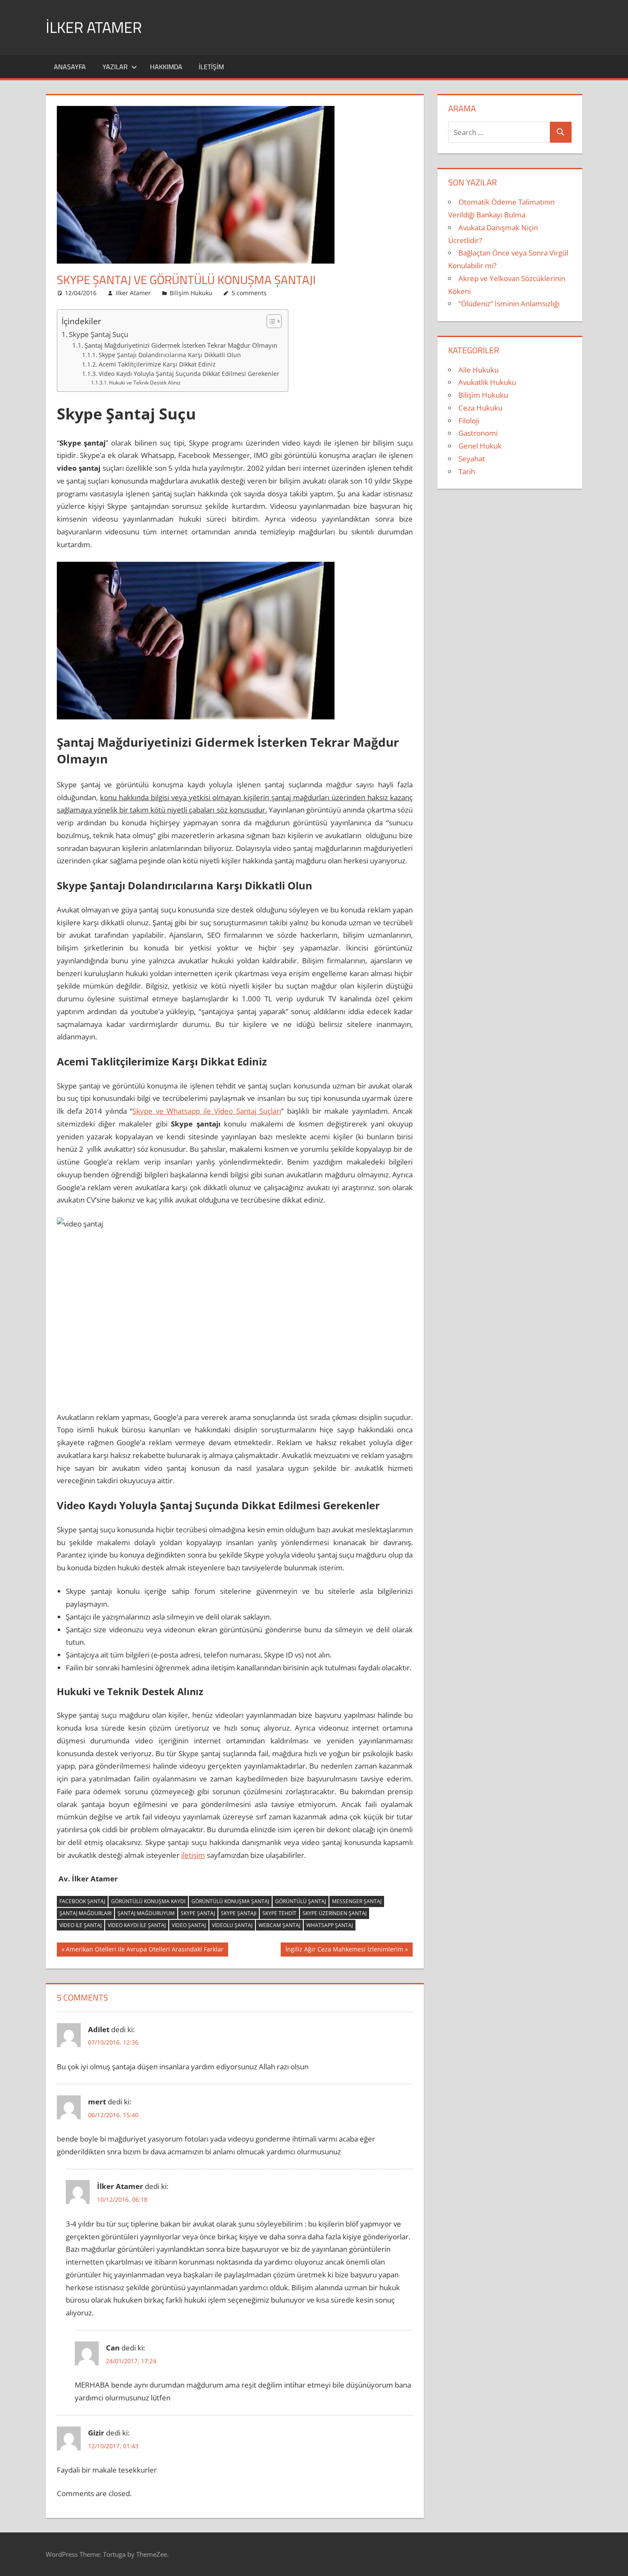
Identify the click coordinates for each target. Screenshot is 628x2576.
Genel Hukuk (480, 446)
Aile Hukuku (478, 370)
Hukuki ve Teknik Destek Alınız (145, 383)
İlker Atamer (94, 27)
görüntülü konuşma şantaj (230, 1901)
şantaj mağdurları (85, 1913)
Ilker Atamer (133, 293)
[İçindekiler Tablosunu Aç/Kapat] (270, 321)
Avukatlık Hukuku (487, 382)
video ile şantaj (81, 1925)
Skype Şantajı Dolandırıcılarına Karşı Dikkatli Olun (170, 355)
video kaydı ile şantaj (137, 1925)
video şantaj (189, 1925)
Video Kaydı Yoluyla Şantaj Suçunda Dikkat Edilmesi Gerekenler (189, 374)
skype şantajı (239, 1913)
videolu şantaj (232, 1925)
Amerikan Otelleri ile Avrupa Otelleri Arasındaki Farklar (144, 1951)
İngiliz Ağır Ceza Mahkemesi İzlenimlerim (344, 1951)
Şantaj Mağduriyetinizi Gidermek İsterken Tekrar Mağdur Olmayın (181, 345)
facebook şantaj (82, 1901)
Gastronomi (478, 433)
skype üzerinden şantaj (335, 1913)
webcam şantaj (279, 1925)
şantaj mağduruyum (146, 1913)
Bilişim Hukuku (191, 293)
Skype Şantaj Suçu (98, 334)
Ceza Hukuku (480, 408)
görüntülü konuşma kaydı (148, 1901)
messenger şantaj (357, 1901)
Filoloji (469, 421)
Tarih (467, 471)
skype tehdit (279, 1913)
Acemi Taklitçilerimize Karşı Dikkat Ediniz (157, 364)
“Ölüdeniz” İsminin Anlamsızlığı (509, 304)
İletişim (211, 67)
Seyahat (472, 459)
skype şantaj (198, 1913)
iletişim (193, 1855)
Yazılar (115, 67)
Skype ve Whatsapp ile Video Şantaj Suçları (207, 1111)
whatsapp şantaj (330, 1925)
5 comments (249, 293)
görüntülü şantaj (301, 1901)
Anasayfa (70, 67)
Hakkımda (166, 67)
